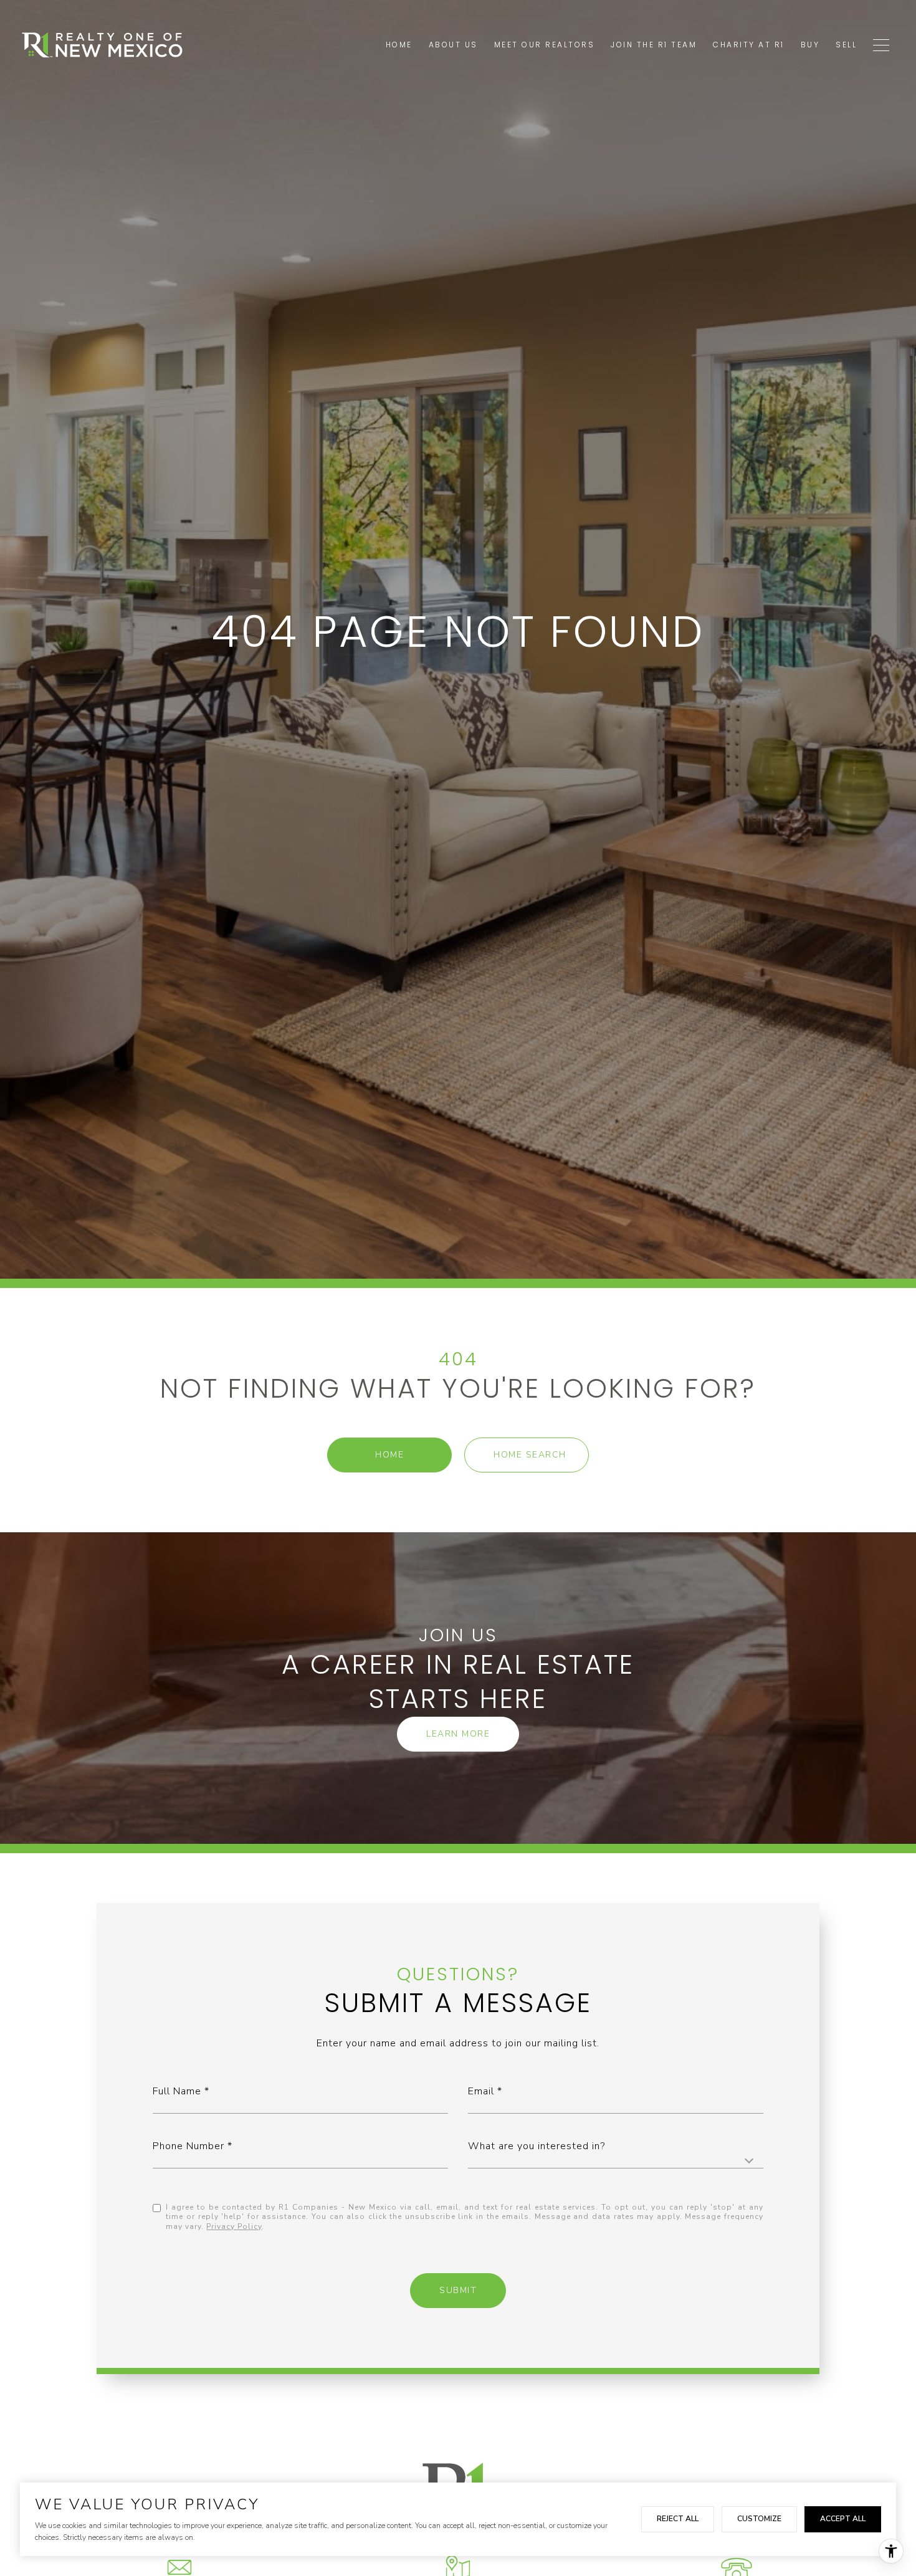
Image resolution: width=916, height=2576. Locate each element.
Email (481, 2091)
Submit (458, 2290)
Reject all (678, 2519)
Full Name (177, 2091)
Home (389, 1455)
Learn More (458, 1734)
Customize (759, 2519)
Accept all (843, 2519)
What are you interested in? (537, 2146)
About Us (453, 45)
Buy (810, 45)
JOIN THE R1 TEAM (654, 45)
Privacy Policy (234, 2226)
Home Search (530, 1455)
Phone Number (188, 2146)
